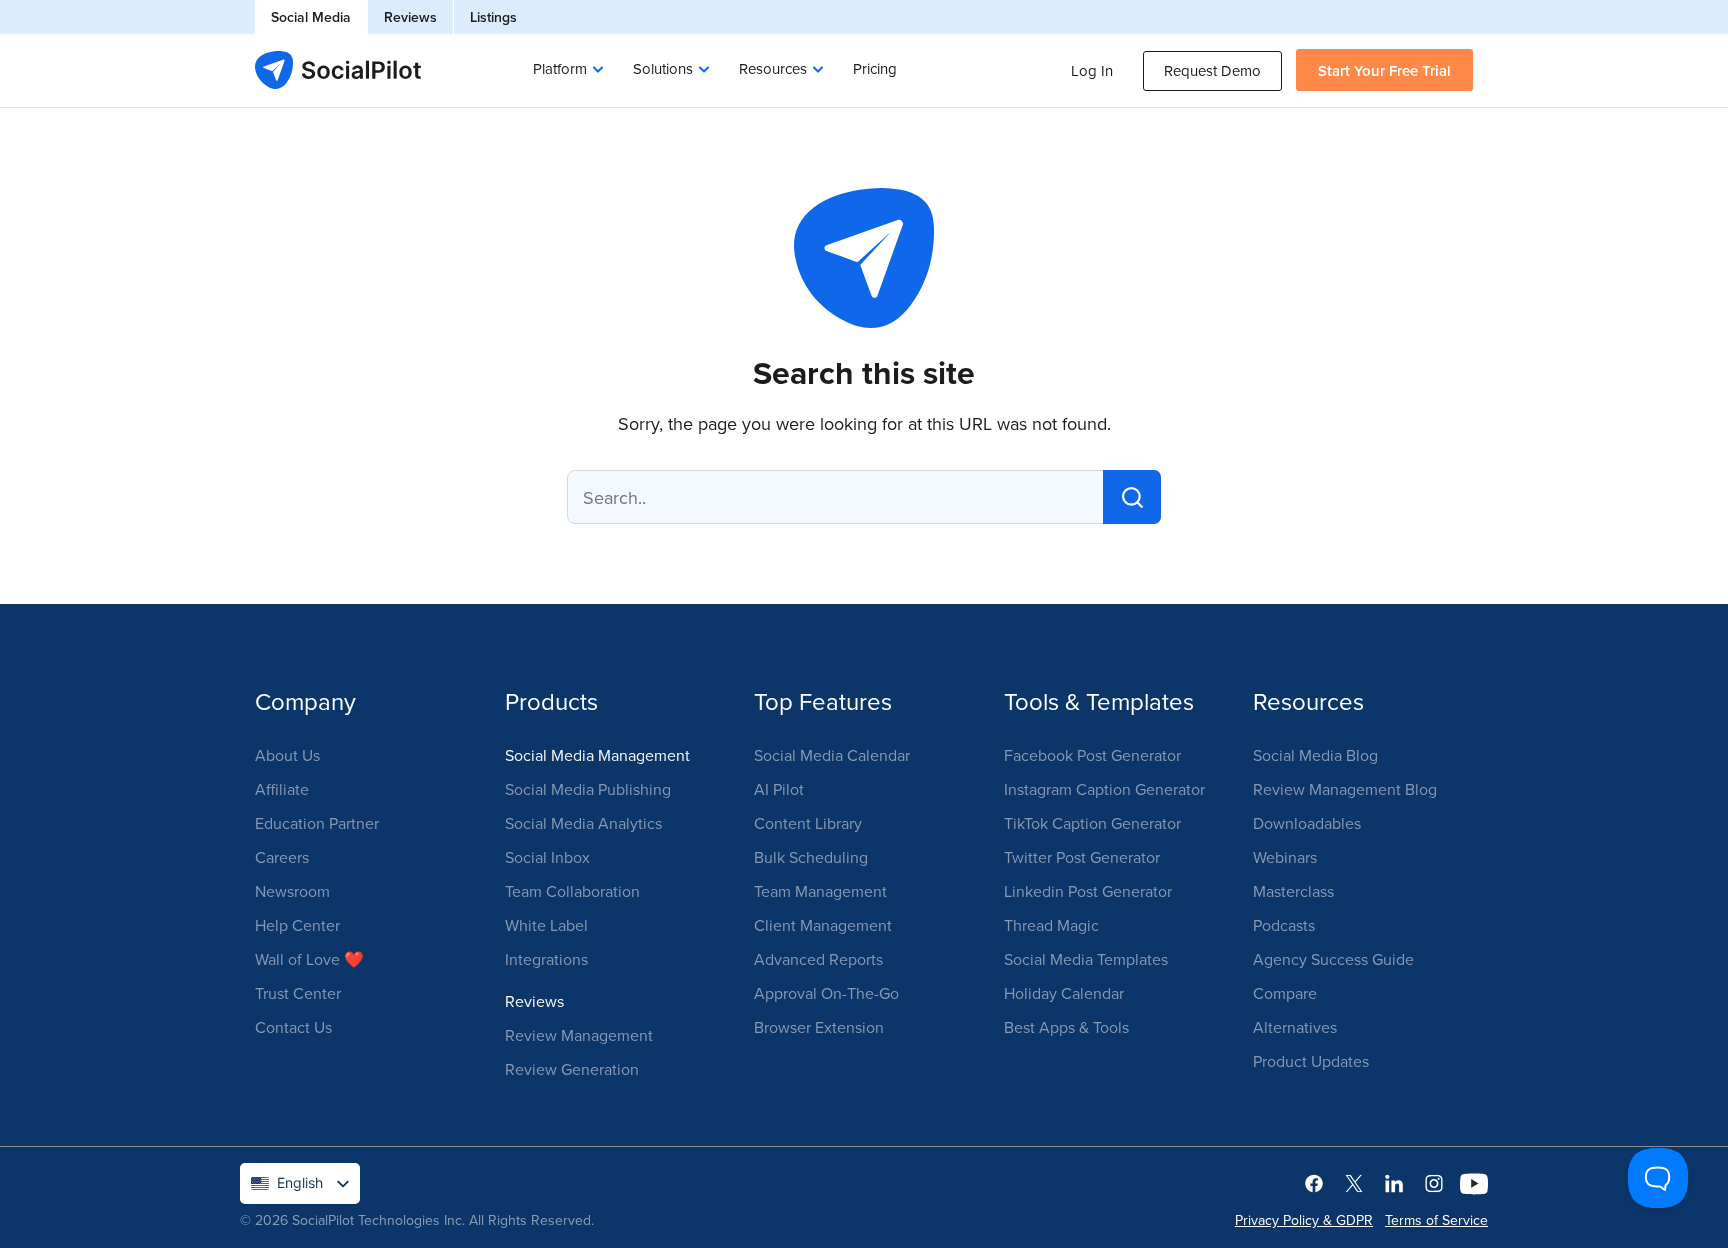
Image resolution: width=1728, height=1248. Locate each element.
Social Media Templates (1086, 959)
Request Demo (1212, 70)
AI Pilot (779, 789)
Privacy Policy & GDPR (1304, 1220)
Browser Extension (819, 1027)
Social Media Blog (1315, 755)
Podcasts (1284, 925)
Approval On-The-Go (826, 993)
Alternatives (1295, 1027)
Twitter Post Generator (1082, 857)
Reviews (410, 17)
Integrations (546, 959)
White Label (546, 925)
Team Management (820, 891)
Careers (282, 857)
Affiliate (282, 789)
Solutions (663, 68)
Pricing (875, 68)
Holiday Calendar (1064, 993)
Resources (773, 68)
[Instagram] (1434, 1182)
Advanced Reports (818, 959)
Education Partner (317, 823)
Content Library (808, 823)
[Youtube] (1474, 1182)
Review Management (579, 1035)
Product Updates (1311, 1061)
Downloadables (1307, 823)
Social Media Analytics (583, 823)
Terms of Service (1436, 1220)
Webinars (1285, 857)
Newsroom (292, 891)
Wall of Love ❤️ (309, 959)
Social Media (311, 17)
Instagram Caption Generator (1104, 789)
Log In (1092, 70)
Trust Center (298, 993)
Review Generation (572, 1069)
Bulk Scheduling (811, 857)
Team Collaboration (572, 891)
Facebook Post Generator (1092, 755)
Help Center (297, 925)
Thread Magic (1051, 925)
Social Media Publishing (588, 789)
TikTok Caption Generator (1092, 823)
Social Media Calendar (832, 755)
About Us (287, 755)
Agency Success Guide (1333, 959)
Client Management (823, 925)
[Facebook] (1314, 1182)
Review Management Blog (1345, 789)
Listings (493, 17)
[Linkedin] (1394, 1182)
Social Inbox (547, 857)
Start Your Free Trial (1384, 70)
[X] (1354, 1182)
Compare (1285, 993)
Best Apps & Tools (1066, 1027)
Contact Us (293, 1027)
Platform (560, 68)
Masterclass (1293, 891)
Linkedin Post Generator (1088, 891)
